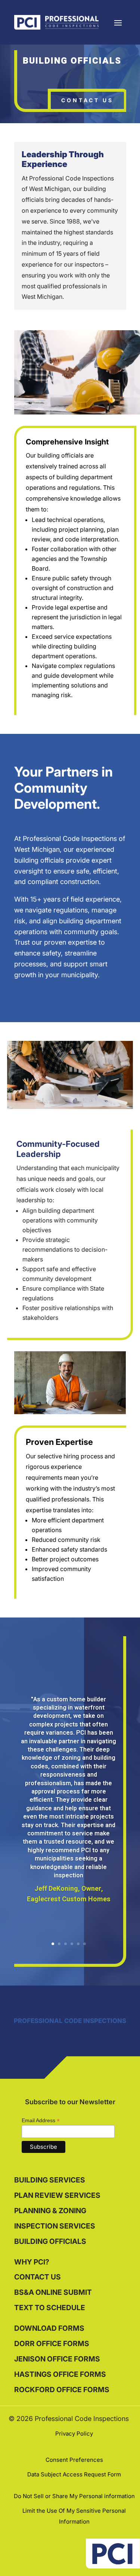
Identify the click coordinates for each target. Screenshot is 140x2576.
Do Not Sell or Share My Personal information (74, 2496)
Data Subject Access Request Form (74, 2474)
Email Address (41, 2121)
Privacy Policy (74, 2434)
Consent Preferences (74, 2460)
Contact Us (87, 100)
